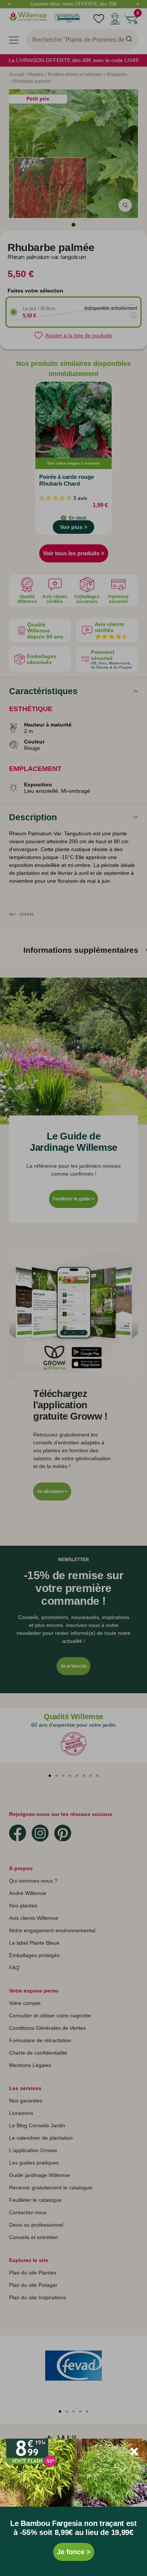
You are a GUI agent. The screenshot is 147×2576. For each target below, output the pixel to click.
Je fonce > (74, 2552)
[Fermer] (134, 2451)
